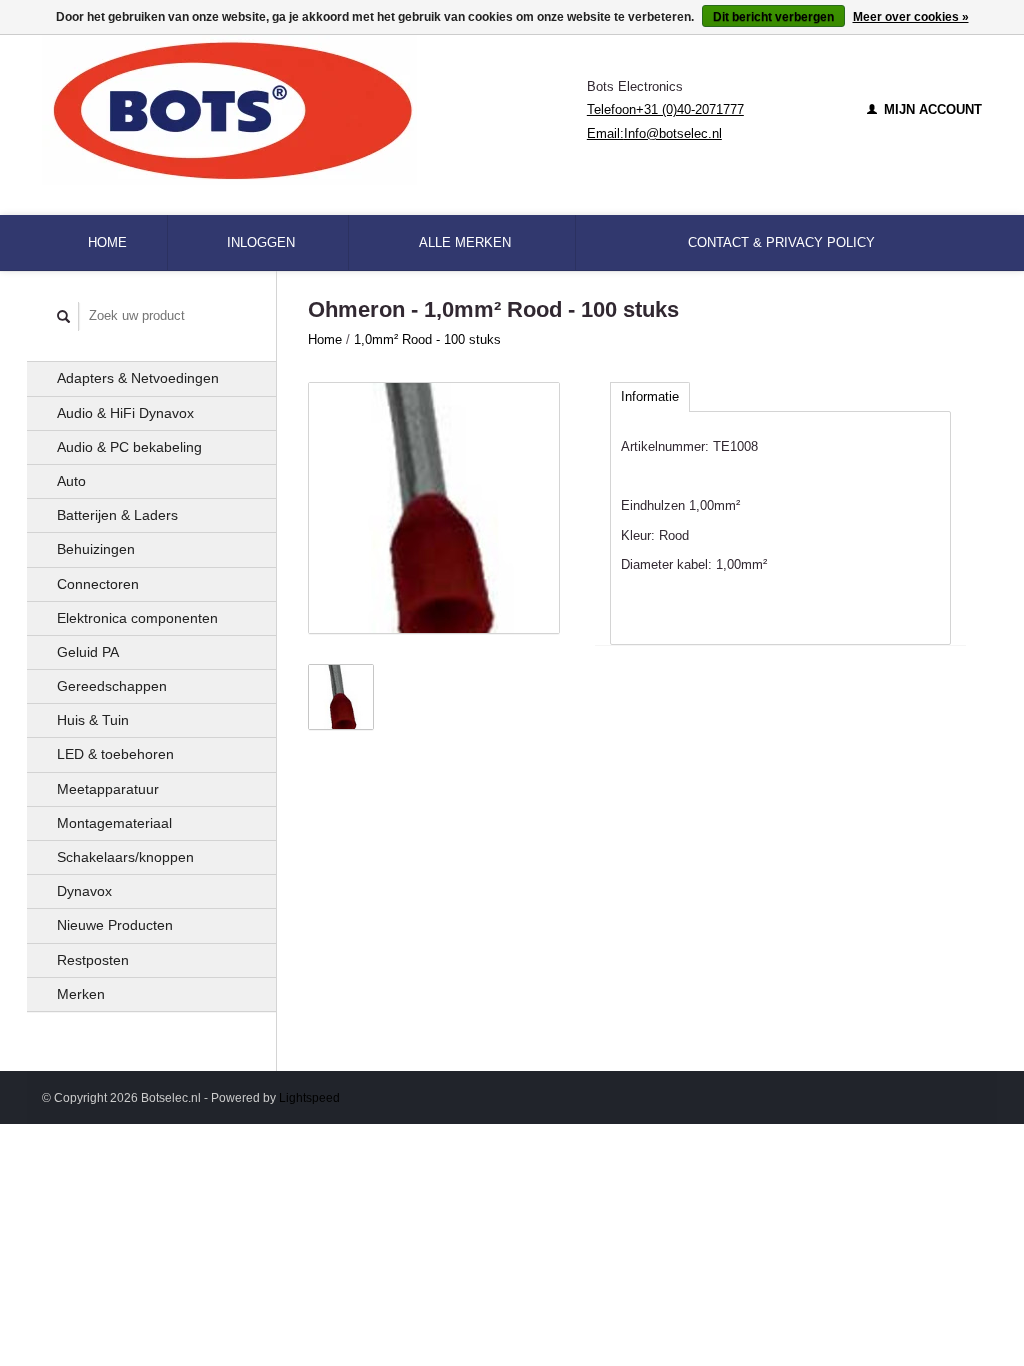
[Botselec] (314, 110)
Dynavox (84, 891)
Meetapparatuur (108, 789)
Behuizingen (96, 549)
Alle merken (465, 242)
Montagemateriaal (114, 823)
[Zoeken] (64, 316)
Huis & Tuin (93, 720)
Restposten (93, 960)
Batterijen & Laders (117, 515)
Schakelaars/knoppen (125, 857)
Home (107, 242)
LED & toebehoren (115, 754)
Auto (71, 481)
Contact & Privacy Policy (781, 242)
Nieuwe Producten (115, 925)
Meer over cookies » (911, 17)
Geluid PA (88, 652)
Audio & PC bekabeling (129, 447)
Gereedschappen (112, 686)
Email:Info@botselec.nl (654, 133)
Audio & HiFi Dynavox (125, 413)
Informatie (650, 396)
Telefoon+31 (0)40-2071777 (665, 109)
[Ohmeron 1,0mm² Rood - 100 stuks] (434, 508)
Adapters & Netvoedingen (138, 378)
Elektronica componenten (137, 618)
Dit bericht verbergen (773, 17)
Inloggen (261, 242)
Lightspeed (309, 1097)
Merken (81, 994)
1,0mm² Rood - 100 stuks (427, 339)
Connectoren (98, 584)
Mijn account (931, 109)
